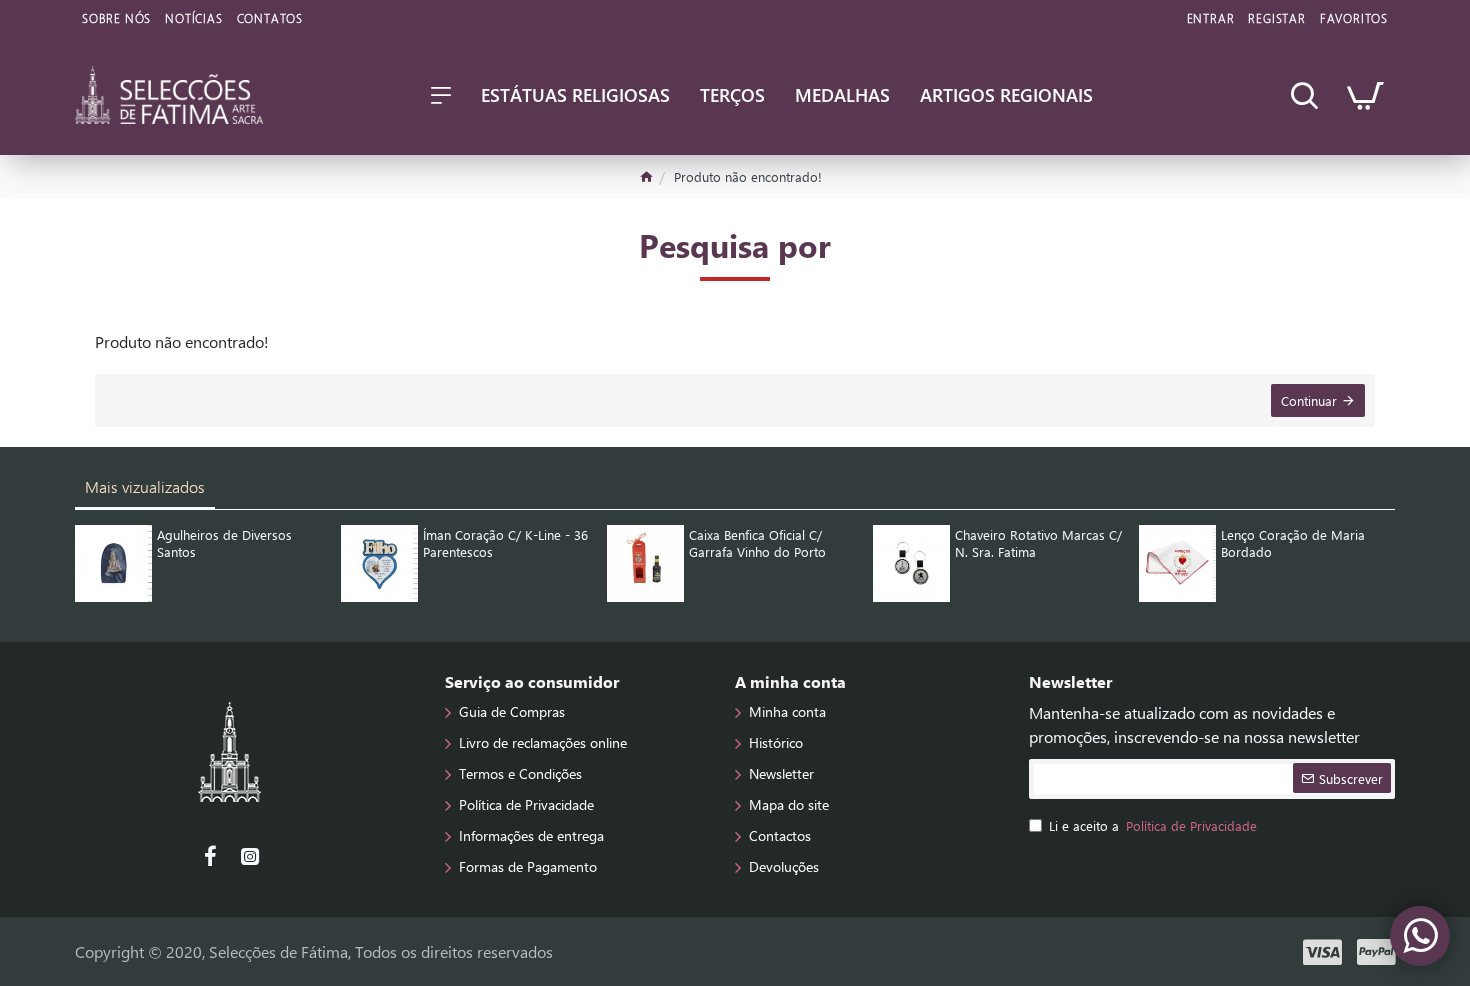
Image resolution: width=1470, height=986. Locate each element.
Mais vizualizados (145, 486)
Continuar (1309, 400)
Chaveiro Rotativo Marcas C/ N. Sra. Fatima (1038, 543)
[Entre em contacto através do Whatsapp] (1420, 936)
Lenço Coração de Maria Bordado (1293, 543)
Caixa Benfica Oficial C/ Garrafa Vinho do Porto (757, 543)
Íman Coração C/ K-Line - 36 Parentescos (505, 543)
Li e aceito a (1153, 825)
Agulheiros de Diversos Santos (224, 543)
